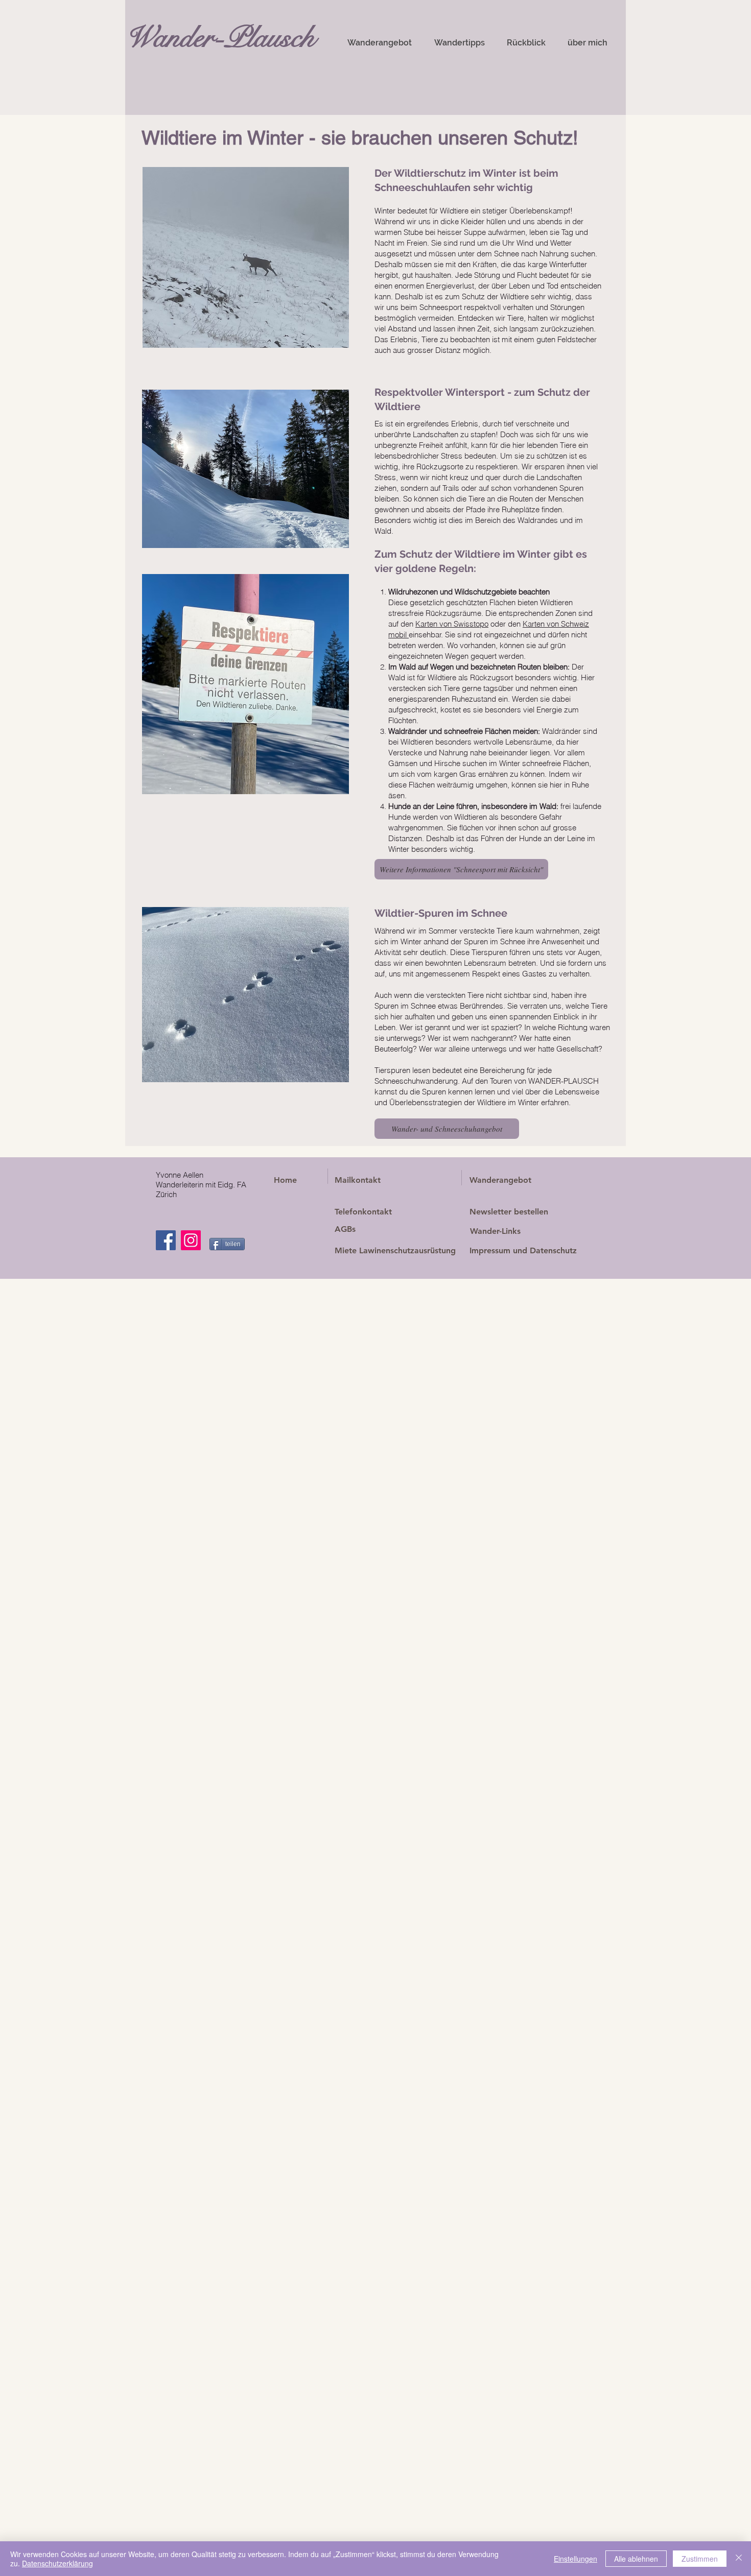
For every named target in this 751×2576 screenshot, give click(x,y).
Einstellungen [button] (576, 2559)
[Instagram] (191, 1240)
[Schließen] (739, 2559)
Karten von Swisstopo (452, 624)
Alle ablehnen (636, 2559)
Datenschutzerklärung (57, 2563)
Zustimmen (700, 2559)
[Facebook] (166, 1240)
